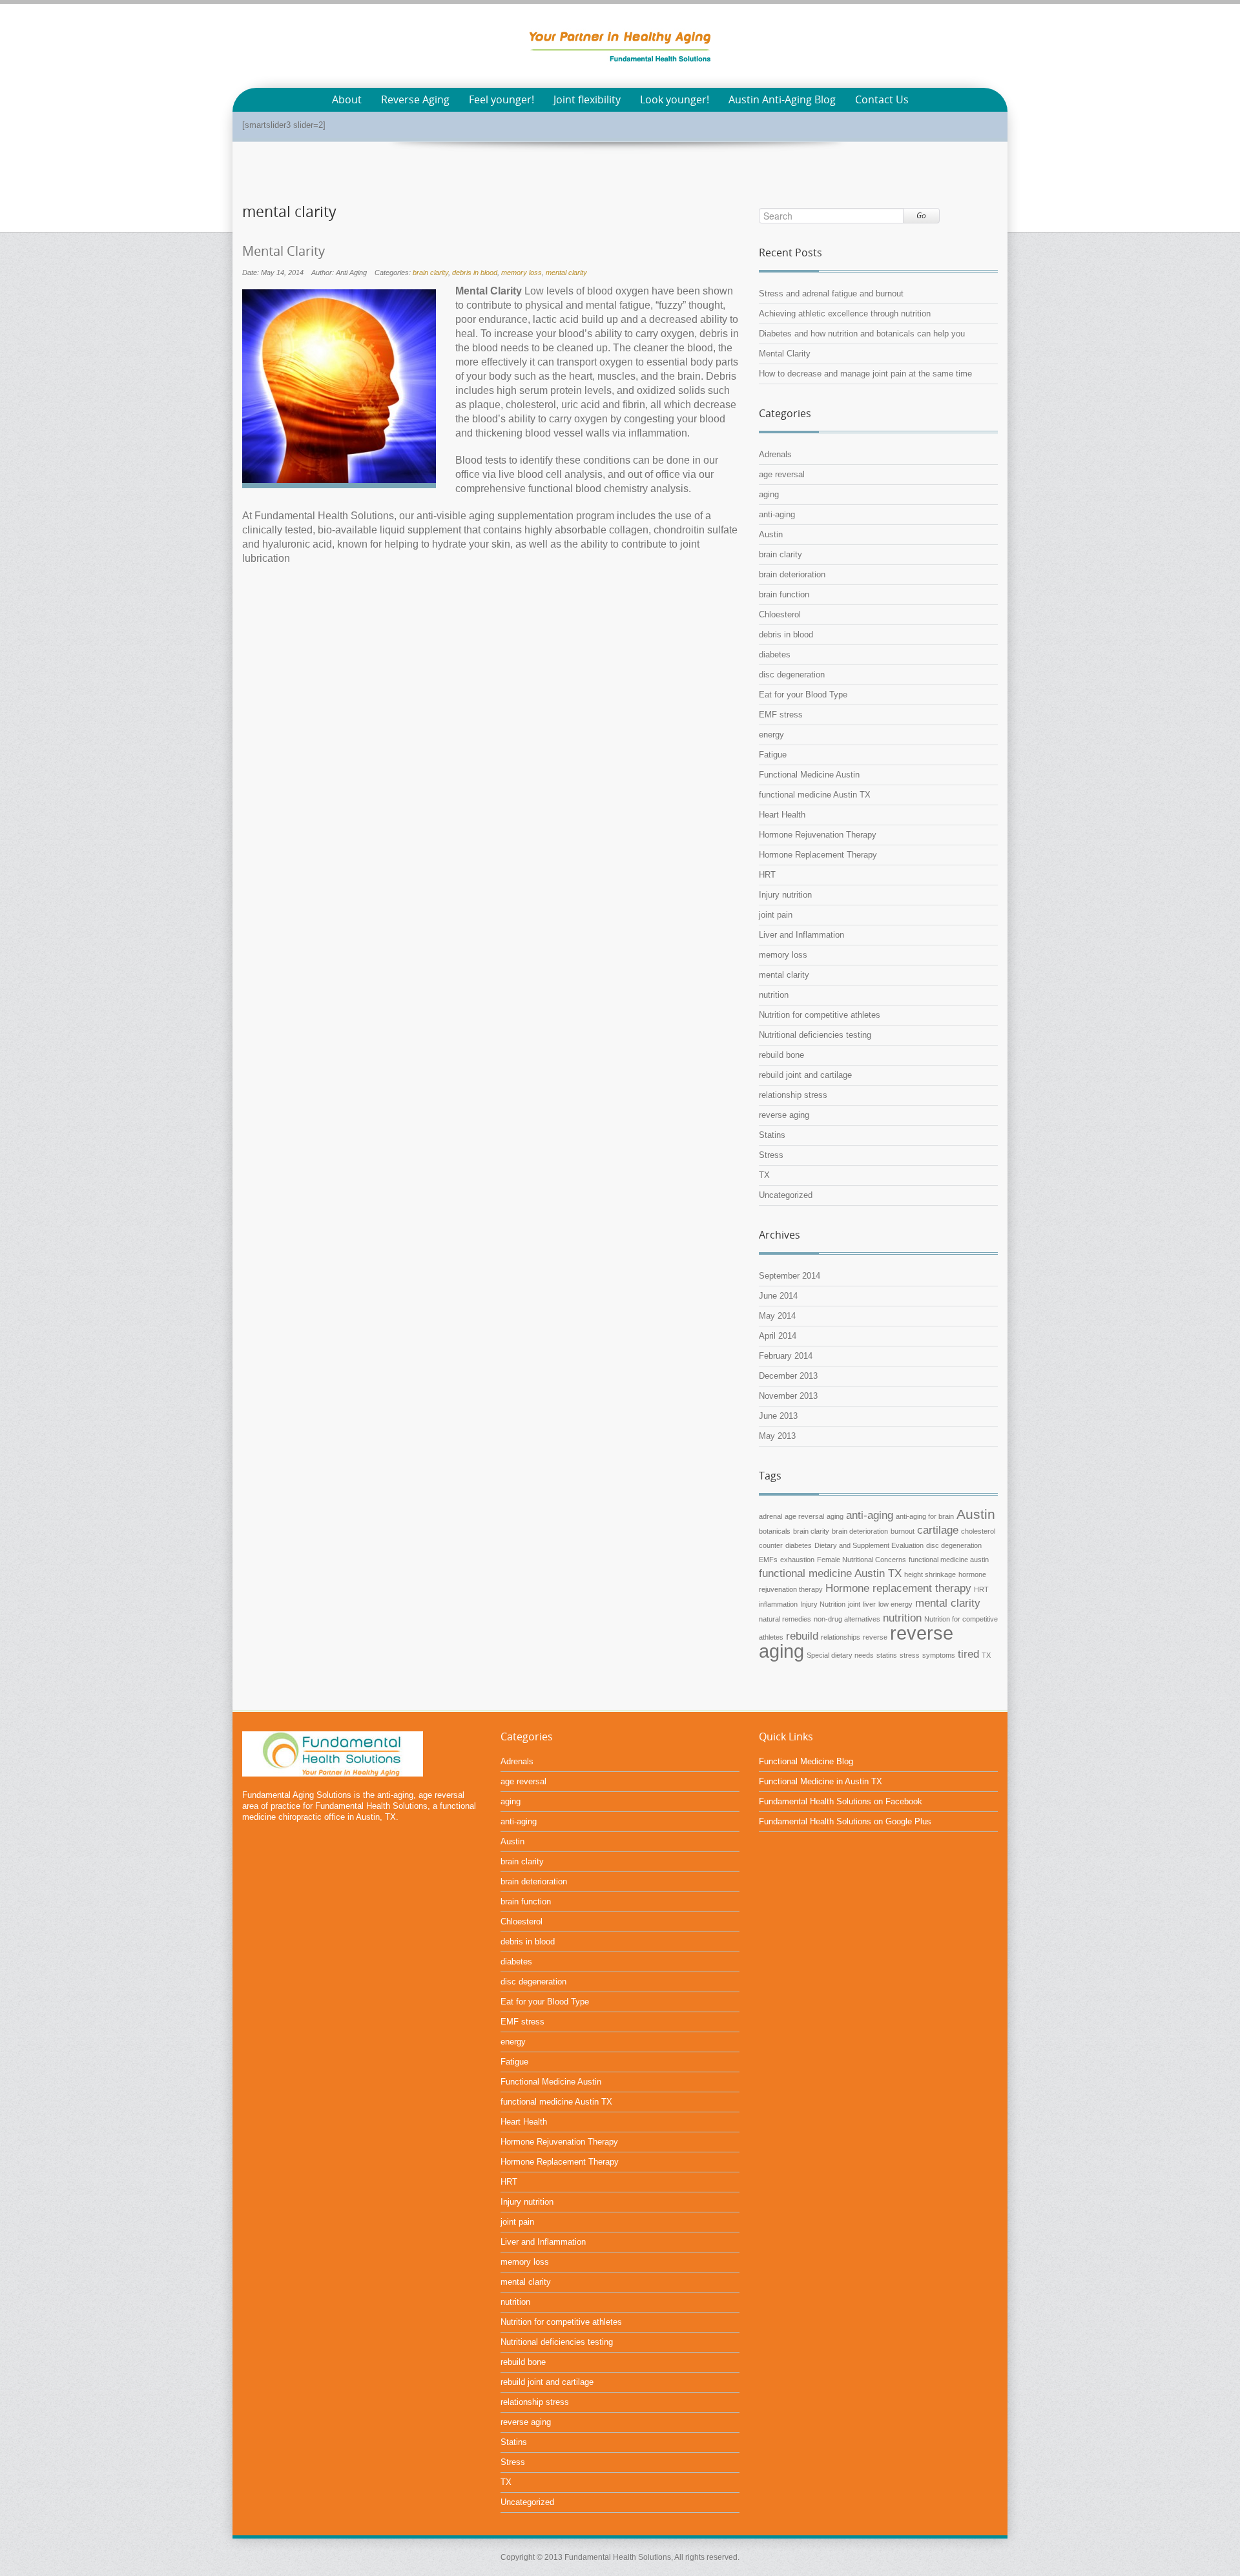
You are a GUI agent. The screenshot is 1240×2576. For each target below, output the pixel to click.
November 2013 (788, 1396)
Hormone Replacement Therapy (818, 855)
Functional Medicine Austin (809, 775)
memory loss (522, 273)
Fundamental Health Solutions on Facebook (841, 1801)
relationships (841, 1637)
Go (921, 215)
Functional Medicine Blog (806, 1761)
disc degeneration (792, 675)
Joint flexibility (587, 100)
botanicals (775, 1531)
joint (854, 1604)
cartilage (938, 1530)
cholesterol (978, 1531)
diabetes (775, 654)
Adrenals (775, 454)
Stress (771, 1155)
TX (764, 1175)
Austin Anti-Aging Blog (782, 100)
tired (968, 1654)
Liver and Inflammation (801, 935)
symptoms (939, 1655)
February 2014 (786, 1356)
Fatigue (773, 755)
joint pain (776, 915)
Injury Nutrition (823, 1604)
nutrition (774, 995)
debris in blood (475, 273)
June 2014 (778, 1296)
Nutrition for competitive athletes (820, 1015)
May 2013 (777, 1436)
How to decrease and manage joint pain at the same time (865, 374)
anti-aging (777, 514)
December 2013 (788, 1376)
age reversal (782, 474)
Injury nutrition (785, 895)
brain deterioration (792, 574)
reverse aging (784, 1115)
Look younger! (675, 100)
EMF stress (781, 715)
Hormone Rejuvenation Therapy (818, 835)
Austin (771, 534)
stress (910, 1655)
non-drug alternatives (847, 1619)
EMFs (768, 1560)
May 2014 (777, 1316)
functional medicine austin (949, 1560)
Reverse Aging (415, 100)
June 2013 (778, 1416)
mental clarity (566, 273)
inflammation (778, 1604)
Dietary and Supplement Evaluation (869, 1545)
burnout (903, 1531)
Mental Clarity (284, 251)
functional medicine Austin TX (815, 795)
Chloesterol (780, 614)
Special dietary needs (840, 1655)
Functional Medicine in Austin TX (821, 1781)
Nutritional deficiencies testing (815, 1035)
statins (887, 1655)
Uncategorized (786, 1195)
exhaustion (797, 1560)
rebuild (802, 1636)
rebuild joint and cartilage (805, 1075)
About (347, 100)
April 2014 (778, 1336)
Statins (772, 1135)
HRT (767, 875)
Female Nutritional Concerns (862, 1560)
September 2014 (790, 1276)
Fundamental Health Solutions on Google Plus (845, 1821)
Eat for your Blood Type (803, 695)
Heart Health (782, 815)
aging (769, 494)
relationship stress (793, 1095)
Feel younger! (501, 100)
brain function (784, 594)
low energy (895, 1604)
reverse (875, 1637)
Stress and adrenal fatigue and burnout (831, 294)
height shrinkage (930, 1574)
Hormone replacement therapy (898, 1588)
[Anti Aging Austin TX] (620, 45)
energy (771, 735)
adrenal (770, 1516)
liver (869, 1604)
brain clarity (430, 273)
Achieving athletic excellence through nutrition (845, 314)
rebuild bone (781, 1055)
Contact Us (882, 100)
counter (771, 1545)
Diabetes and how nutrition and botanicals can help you (862, 334)
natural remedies (785, 1619)
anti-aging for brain (925, 1516)
